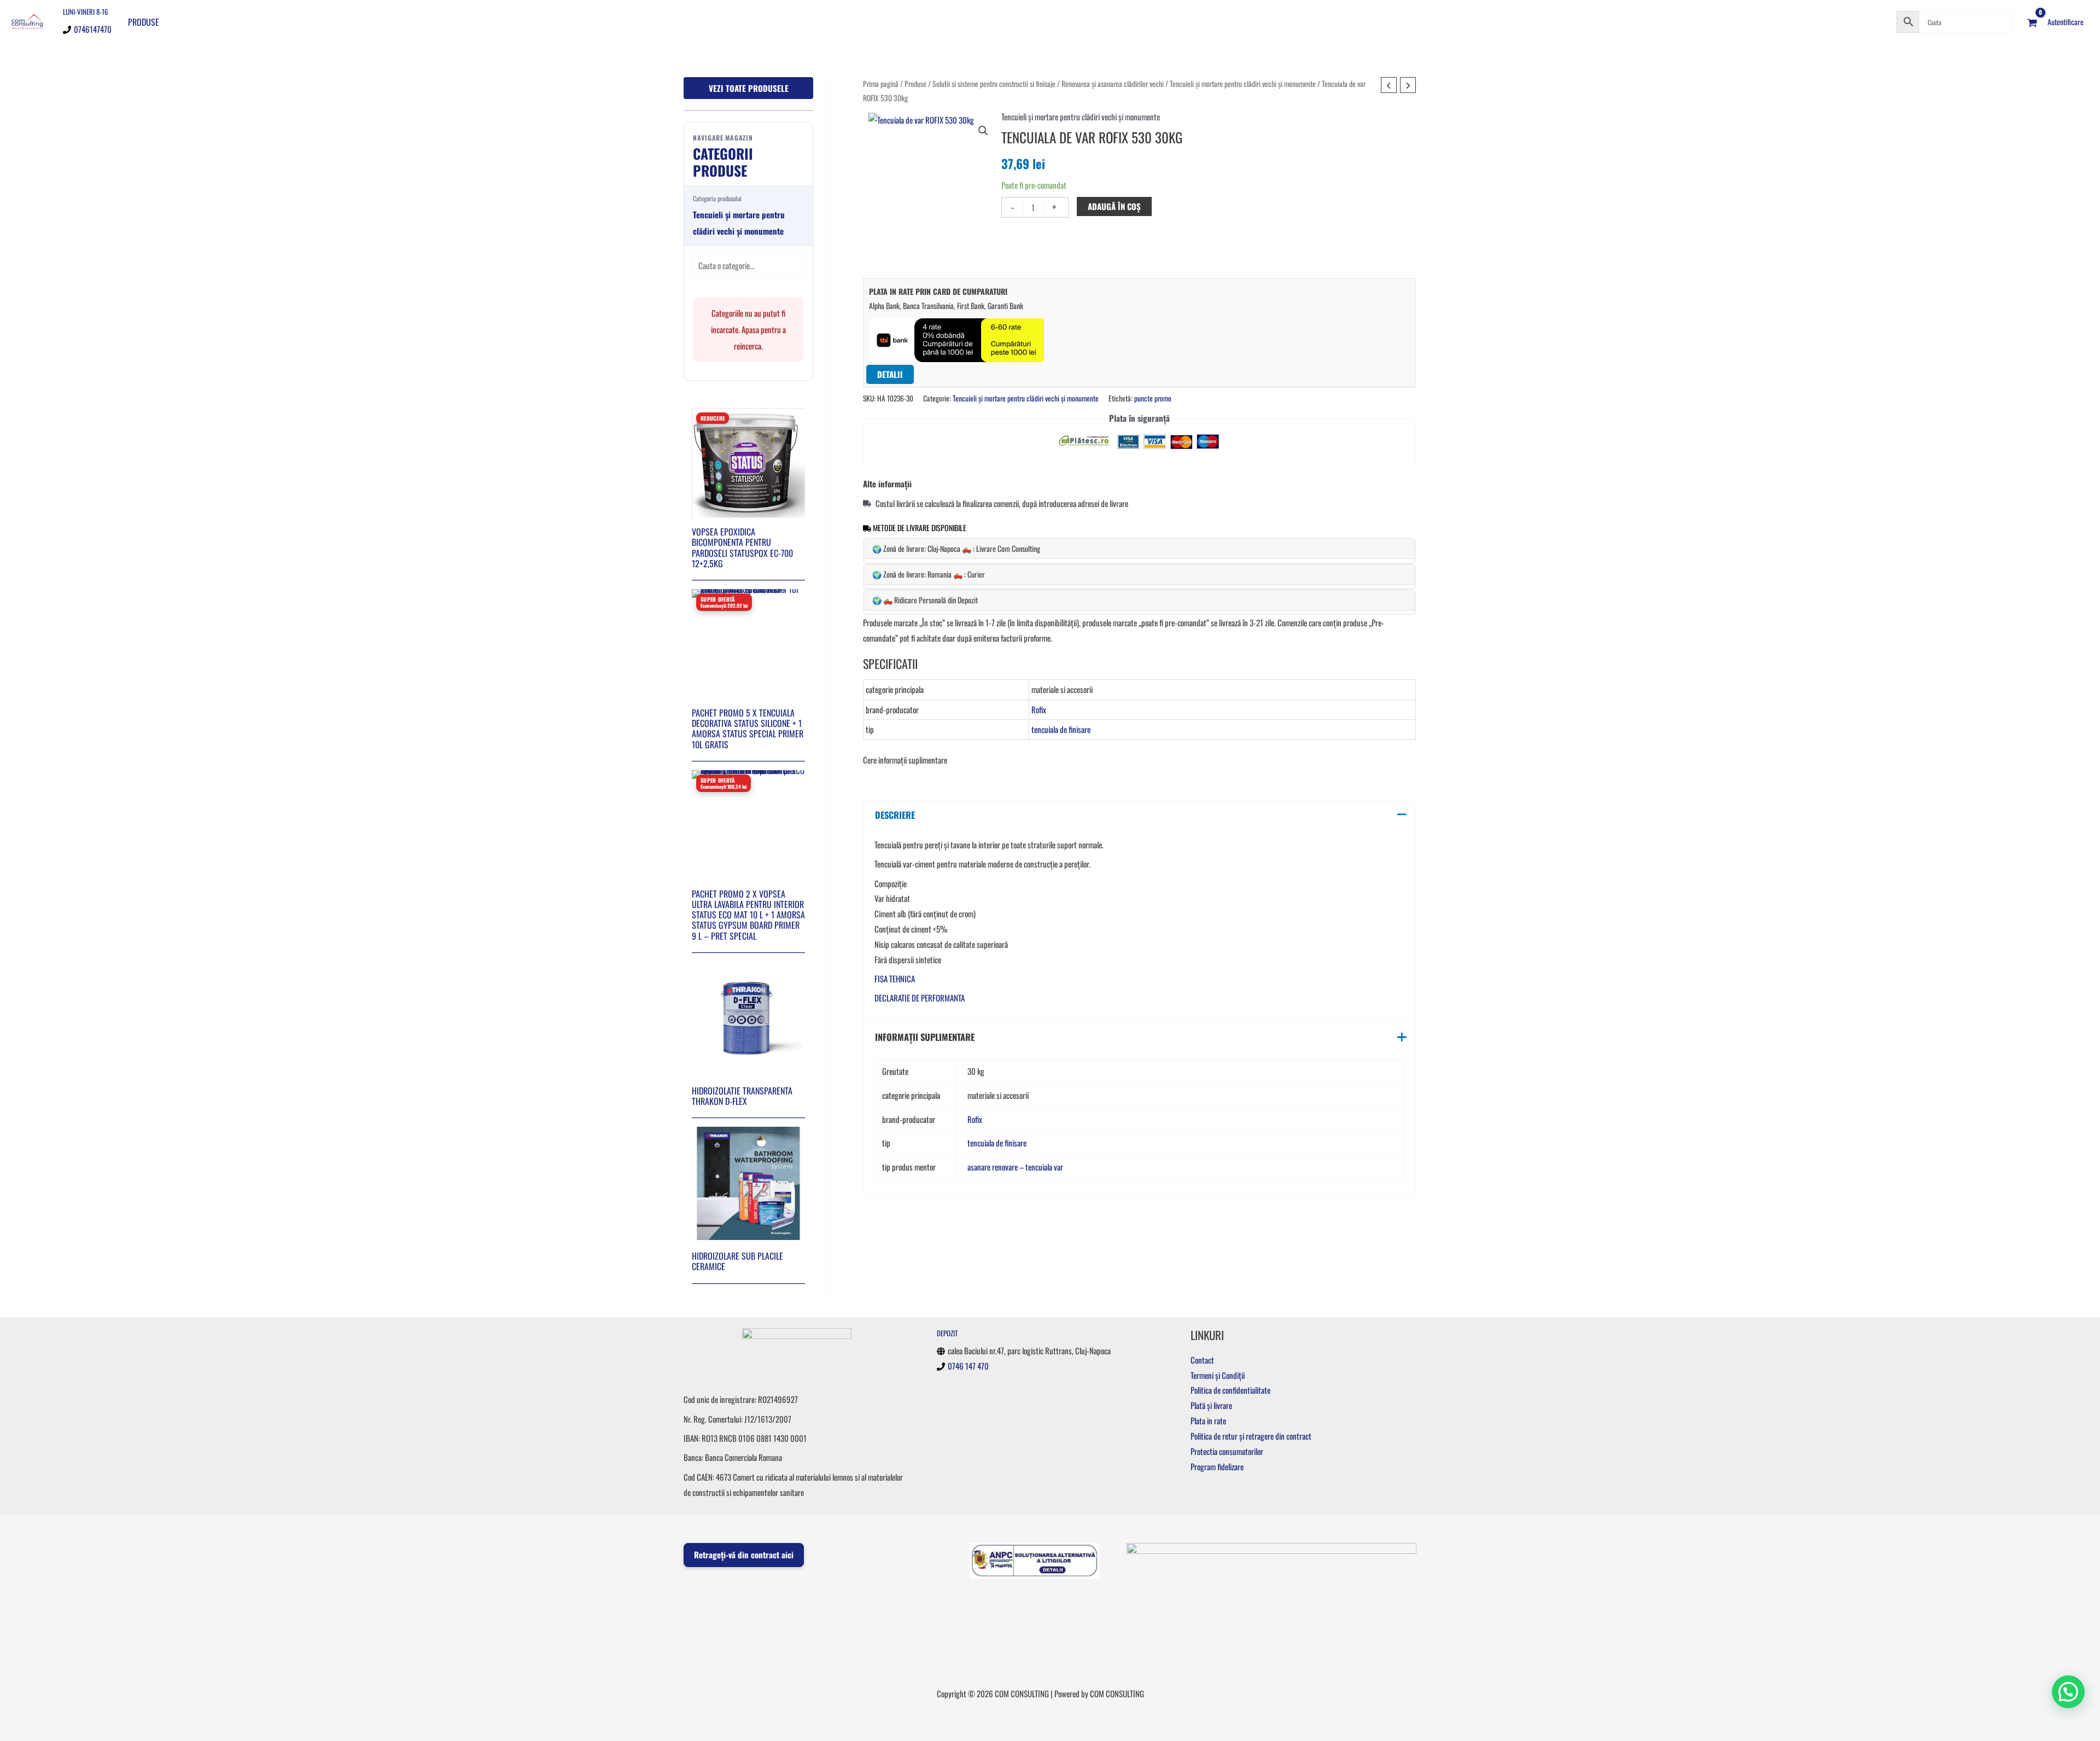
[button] (983, 131)
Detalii (890, 374)
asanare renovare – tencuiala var (1015, 1167)
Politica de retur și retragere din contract (1251, 1436)
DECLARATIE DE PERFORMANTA (920, 998)
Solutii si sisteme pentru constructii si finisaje (994, 84)
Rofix (1039, 709)
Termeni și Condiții (1218, 1375)
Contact (1202, 1360)
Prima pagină (881, 84)
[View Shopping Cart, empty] (2032, 22)
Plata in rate (1208, 1420)
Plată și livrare (1211, 1405)
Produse (144, 22)
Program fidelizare (1217, 1466)
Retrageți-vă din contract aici (744, 1554)
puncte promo (1153, 398)
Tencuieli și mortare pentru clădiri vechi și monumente (1243, 84)
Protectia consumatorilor (1227, 1451)
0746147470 (93, 29)
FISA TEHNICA (895, 979)
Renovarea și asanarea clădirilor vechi (1113, 84)
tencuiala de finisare (1061, 729)
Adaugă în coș (1114, 206)
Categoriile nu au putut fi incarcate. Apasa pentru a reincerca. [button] (748, 329)
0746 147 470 (968, 1366)
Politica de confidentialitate (1230, 1390)
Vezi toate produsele (749, 88)
